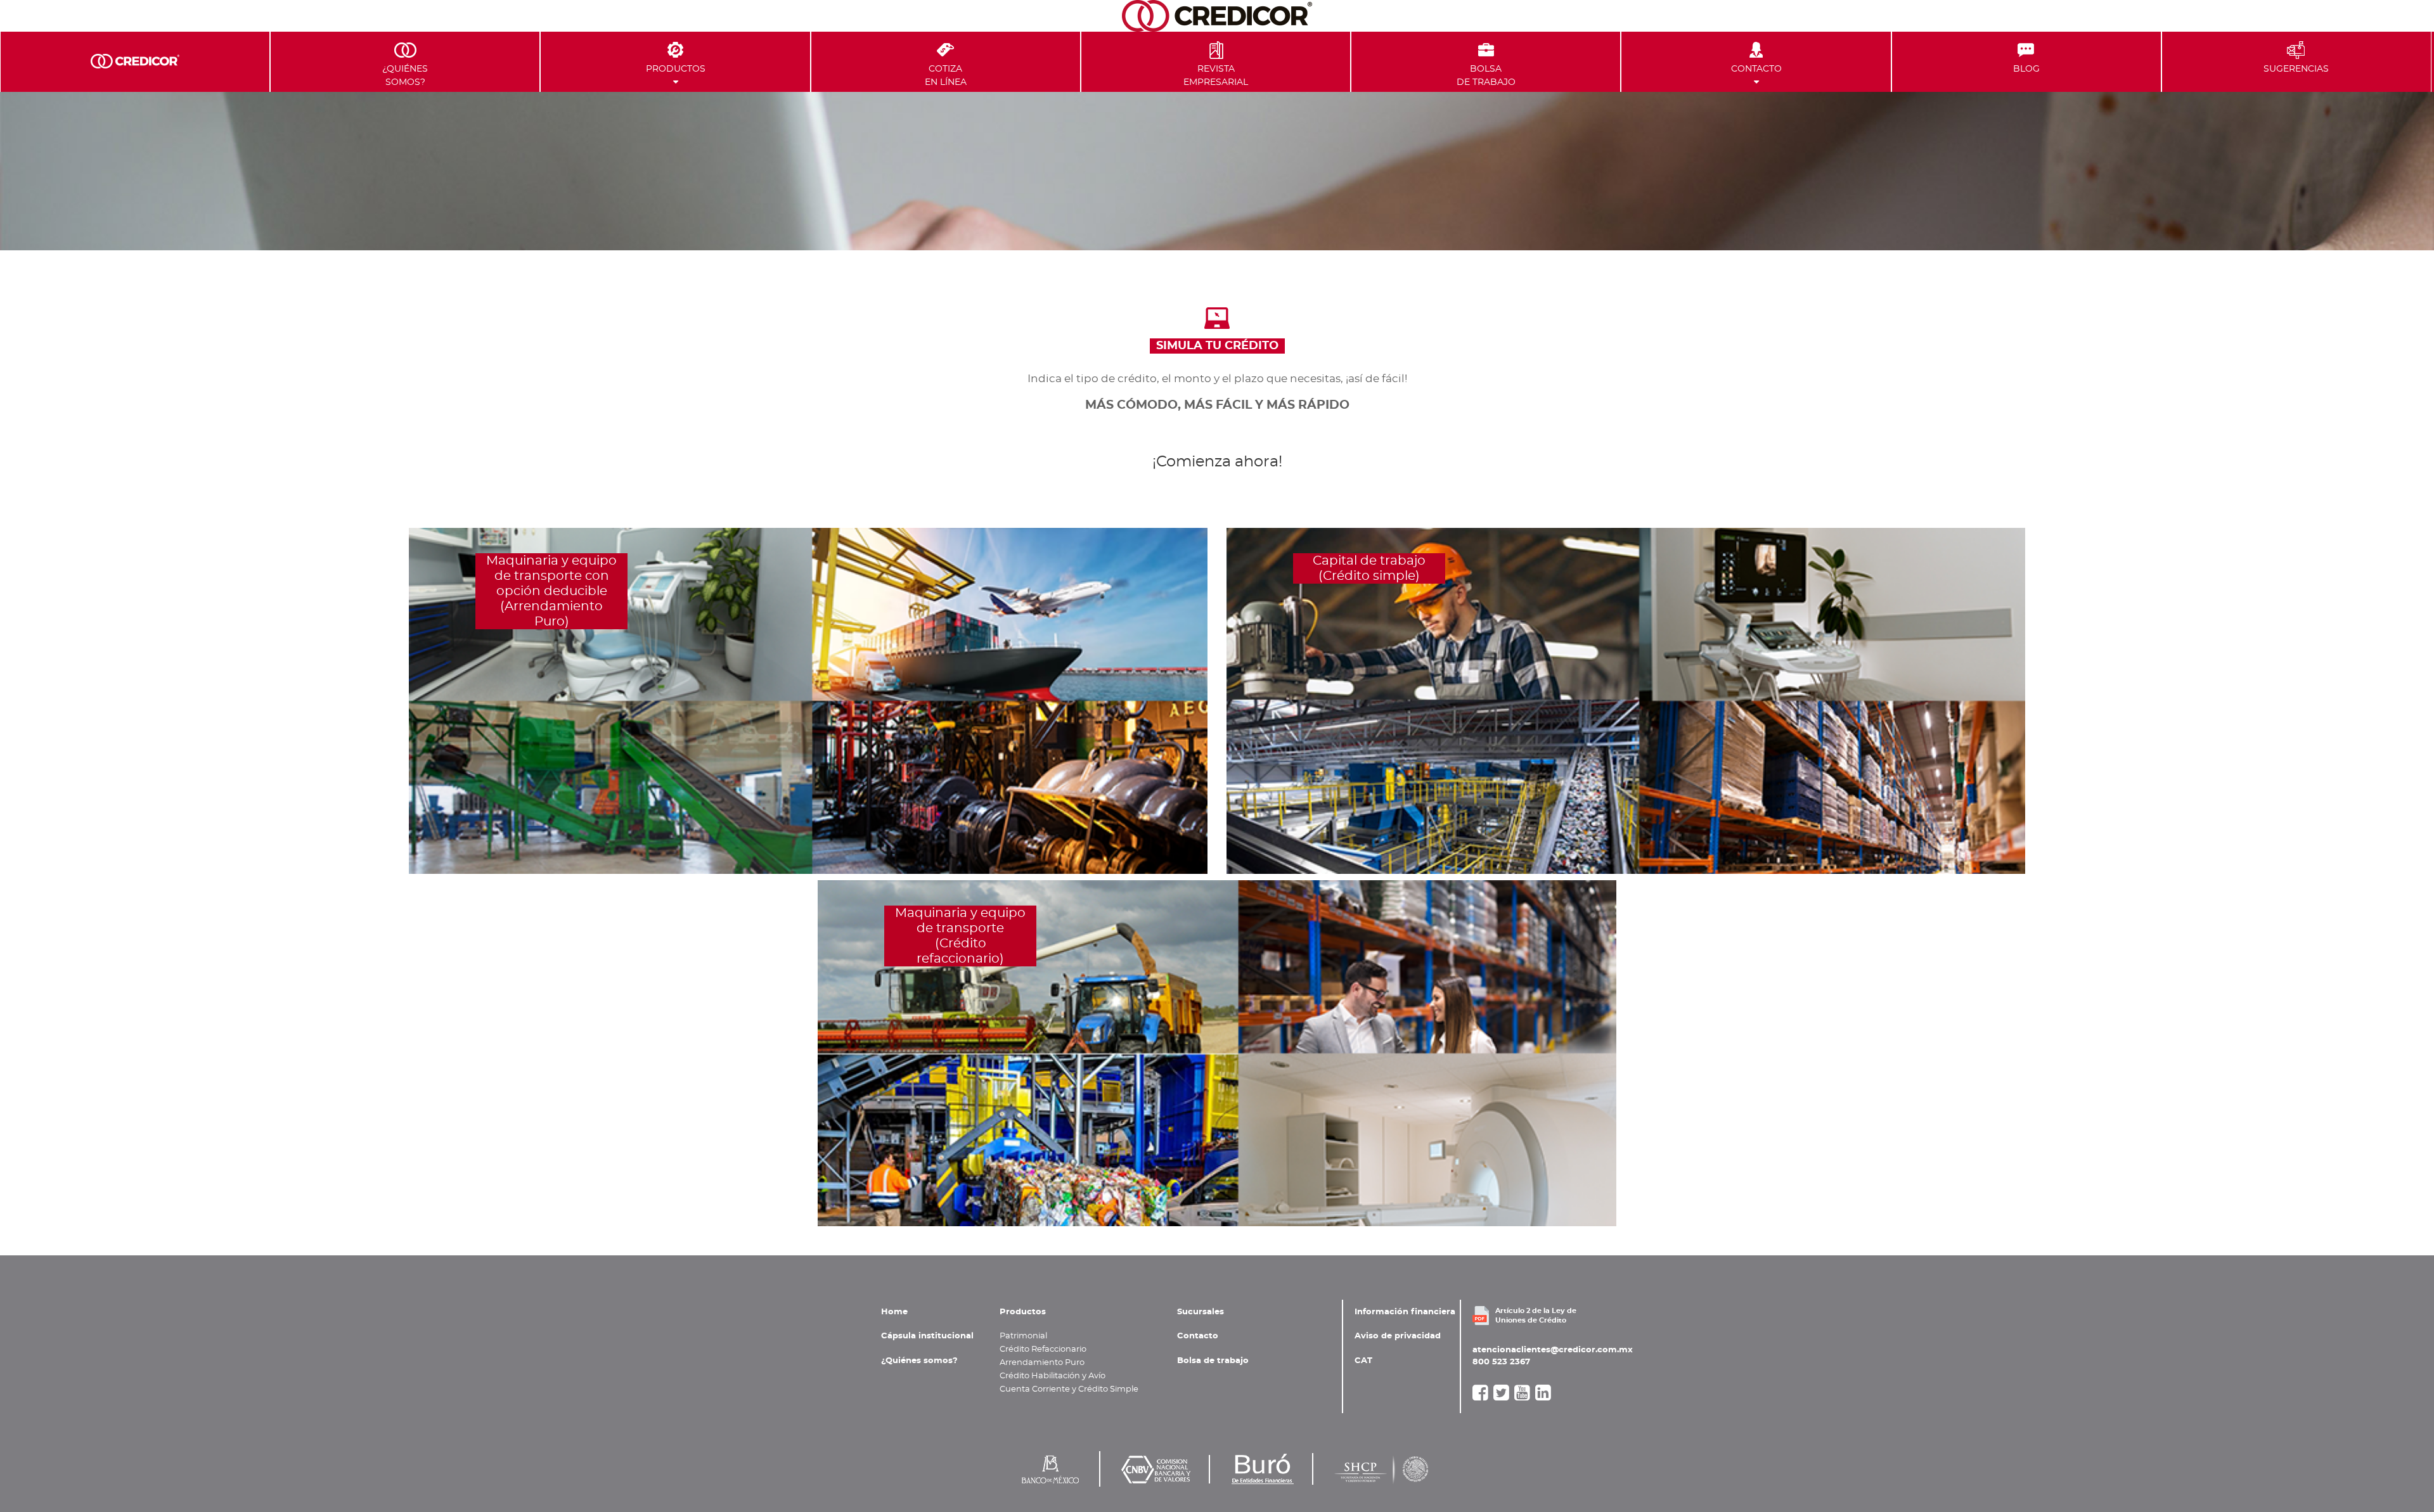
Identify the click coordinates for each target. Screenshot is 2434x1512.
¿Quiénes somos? (919, 1361)
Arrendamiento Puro (1042, 1362)
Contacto (1756, 69)
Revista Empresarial (1216, 75)
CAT (1363, 1361)
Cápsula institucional (927, 1336)
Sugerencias (2296, 69)
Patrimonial (1023, 1336)
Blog (2026, 69)
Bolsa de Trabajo (1486, 75)
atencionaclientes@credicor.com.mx (1553, 1350)
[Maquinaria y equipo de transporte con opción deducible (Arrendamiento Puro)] (808, 700)
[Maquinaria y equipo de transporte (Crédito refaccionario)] (1217, 1052)
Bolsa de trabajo (1213, 1361)
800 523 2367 (1501, 1362)
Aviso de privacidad (1398, 1336)
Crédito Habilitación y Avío (1053, 1376)
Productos (676, 69)
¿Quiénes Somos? (405, 75)
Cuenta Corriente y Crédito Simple (1069, 1389)
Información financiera (1405, 1312)
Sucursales (1201, 1312)
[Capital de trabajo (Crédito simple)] (1626, 700)
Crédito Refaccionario (1043, 1349)
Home (894, 1312)
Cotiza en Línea (946, 75)
